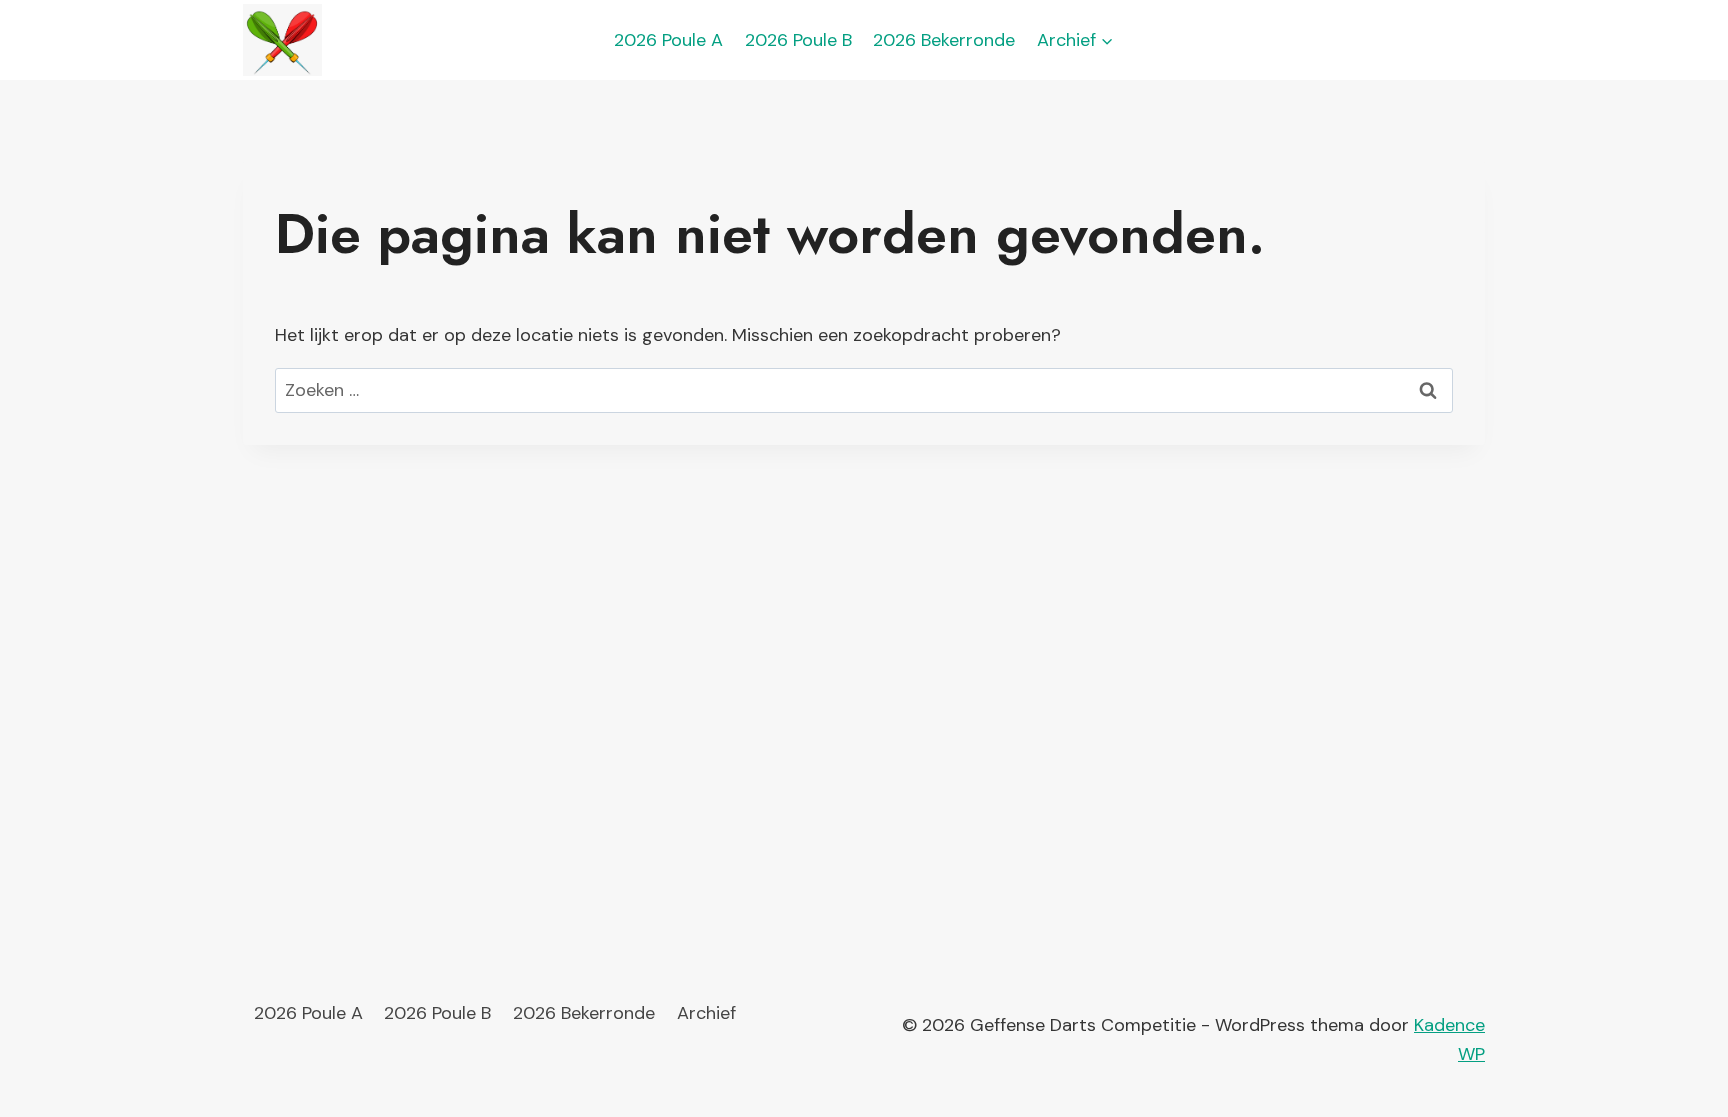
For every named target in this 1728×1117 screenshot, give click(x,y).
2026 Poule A (668, 40)
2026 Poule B (798, 40)
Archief (706, 1013)
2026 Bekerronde (944, 40)
